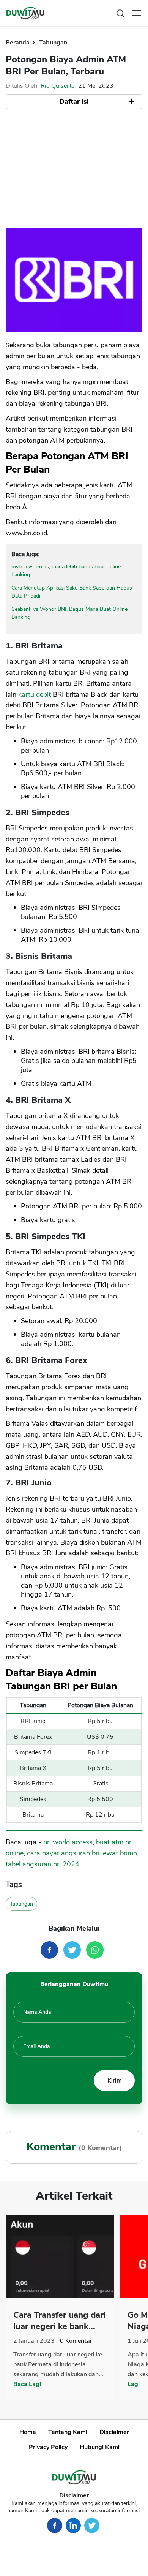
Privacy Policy (48, 2447)
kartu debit (35, 694)
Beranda (18, 43)
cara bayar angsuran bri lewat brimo (82, 1853)
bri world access (68, 1842)
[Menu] (137, 13)
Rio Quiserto (58, 86)
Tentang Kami (68, 2432)
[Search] (120, 13)
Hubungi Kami (100, 2447)
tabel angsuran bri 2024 (43, 1864)
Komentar (76, 2341)
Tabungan (53, 43)
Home (28, 2432)
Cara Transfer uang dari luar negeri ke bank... (60, 2321)
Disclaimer (114, 2432)
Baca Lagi (27, 2384)
